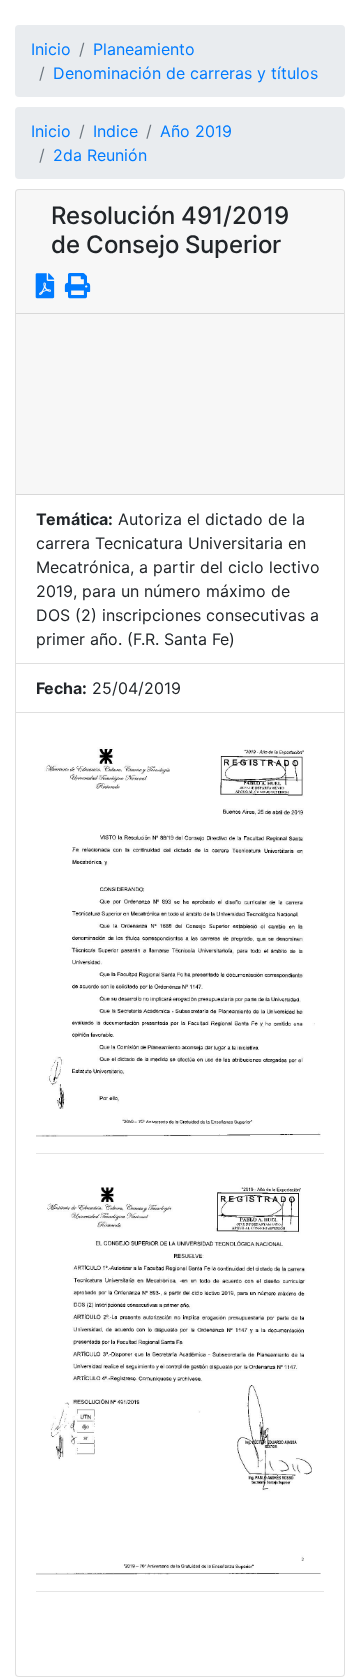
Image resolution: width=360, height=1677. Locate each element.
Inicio (51, 49)
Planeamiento (144, 49)
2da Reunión (100, 155)
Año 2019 (196, 131)
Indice (115, 131)
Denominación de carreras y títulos (185, 73)
